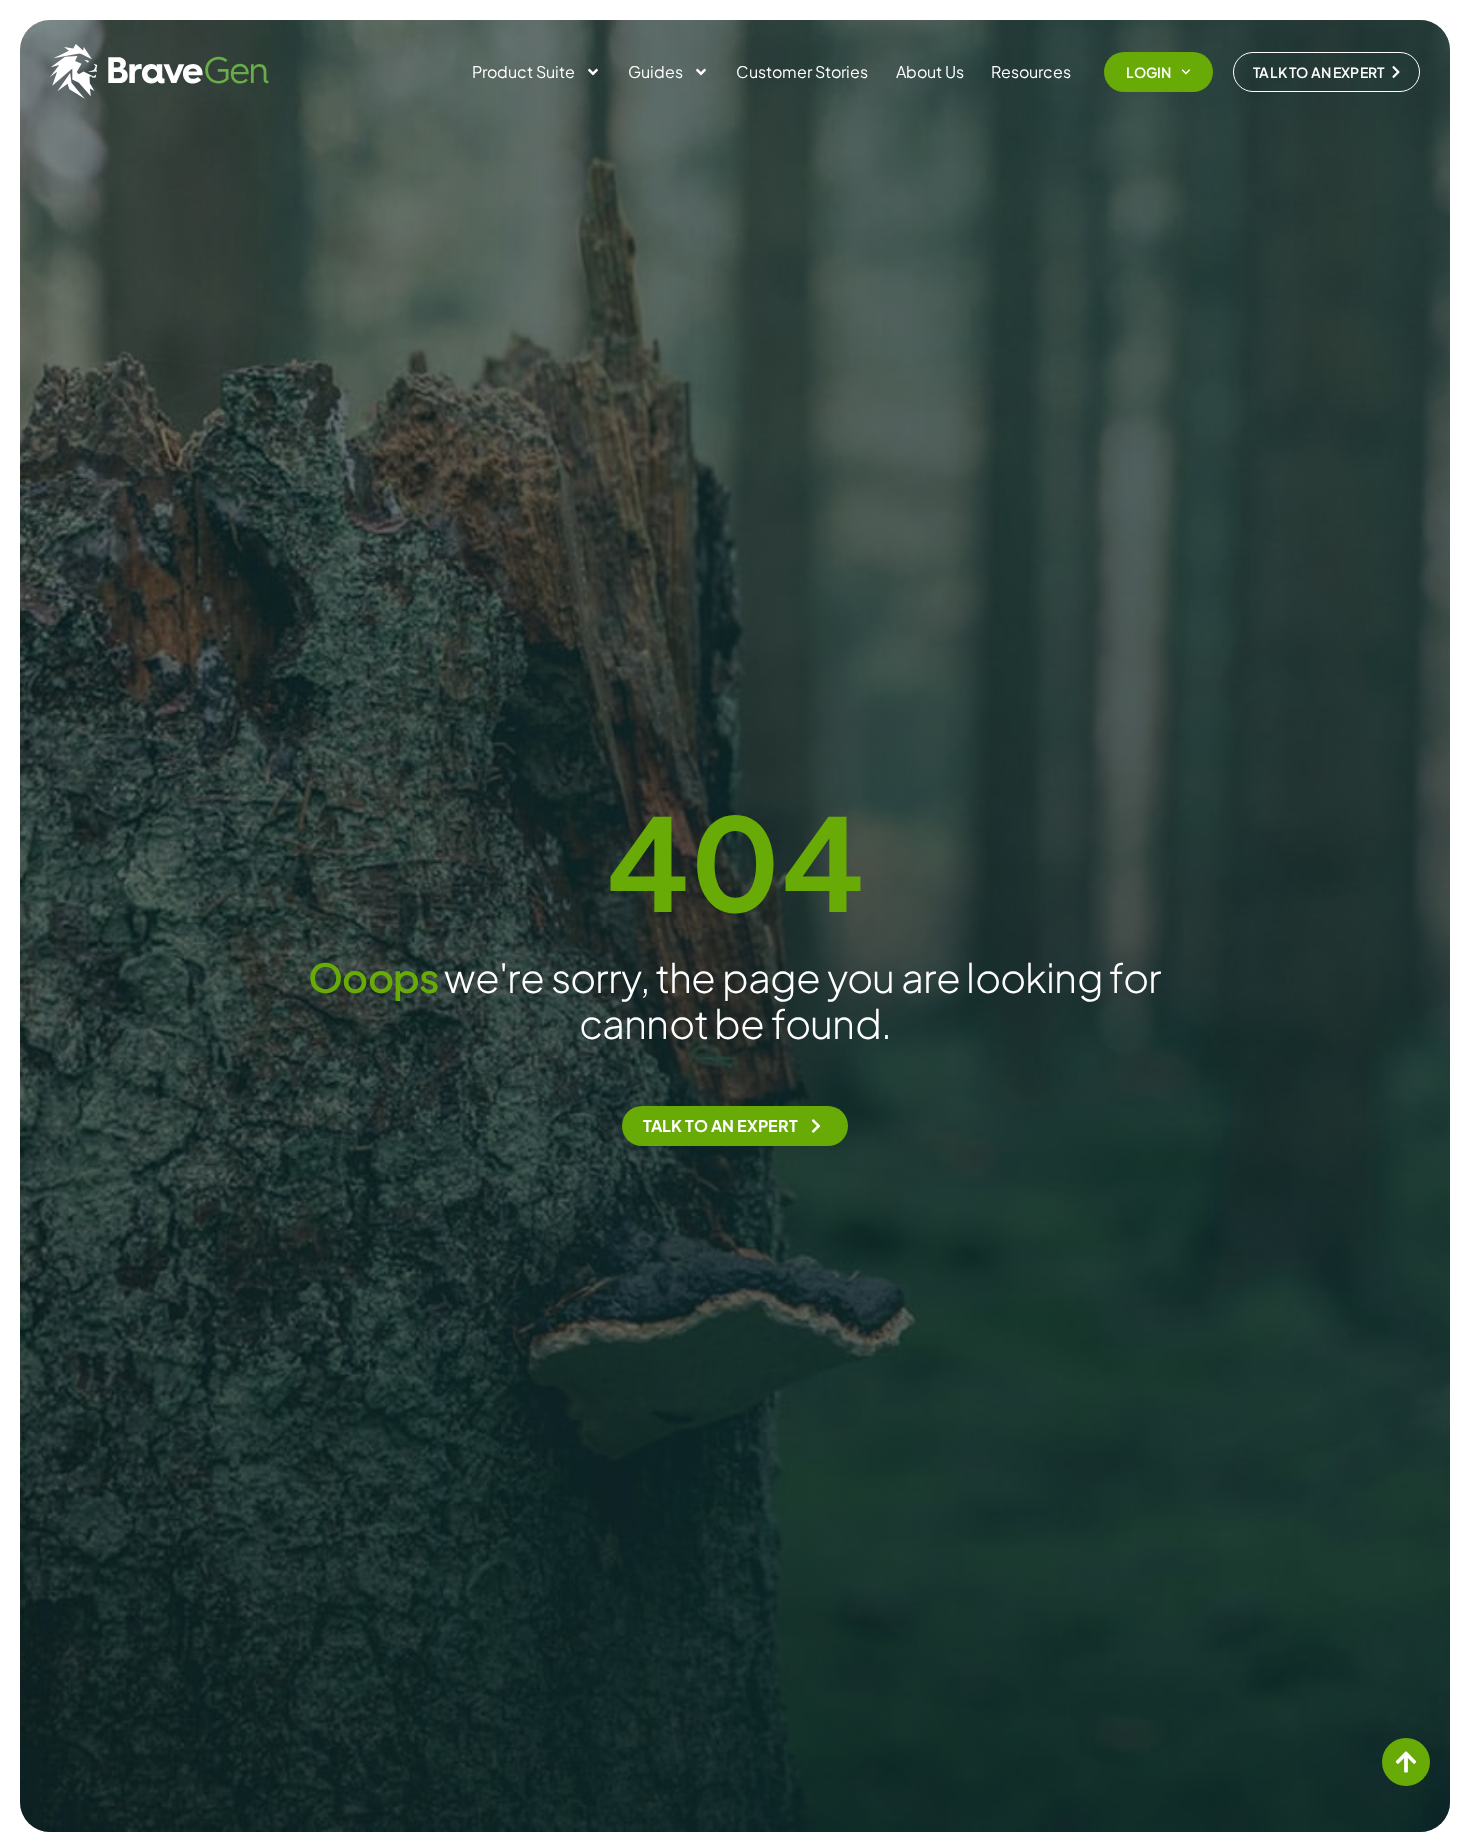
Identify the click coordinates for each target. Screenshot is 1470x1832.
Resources (1031, 71)
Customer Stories (802, 71)
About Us (930, 71)
